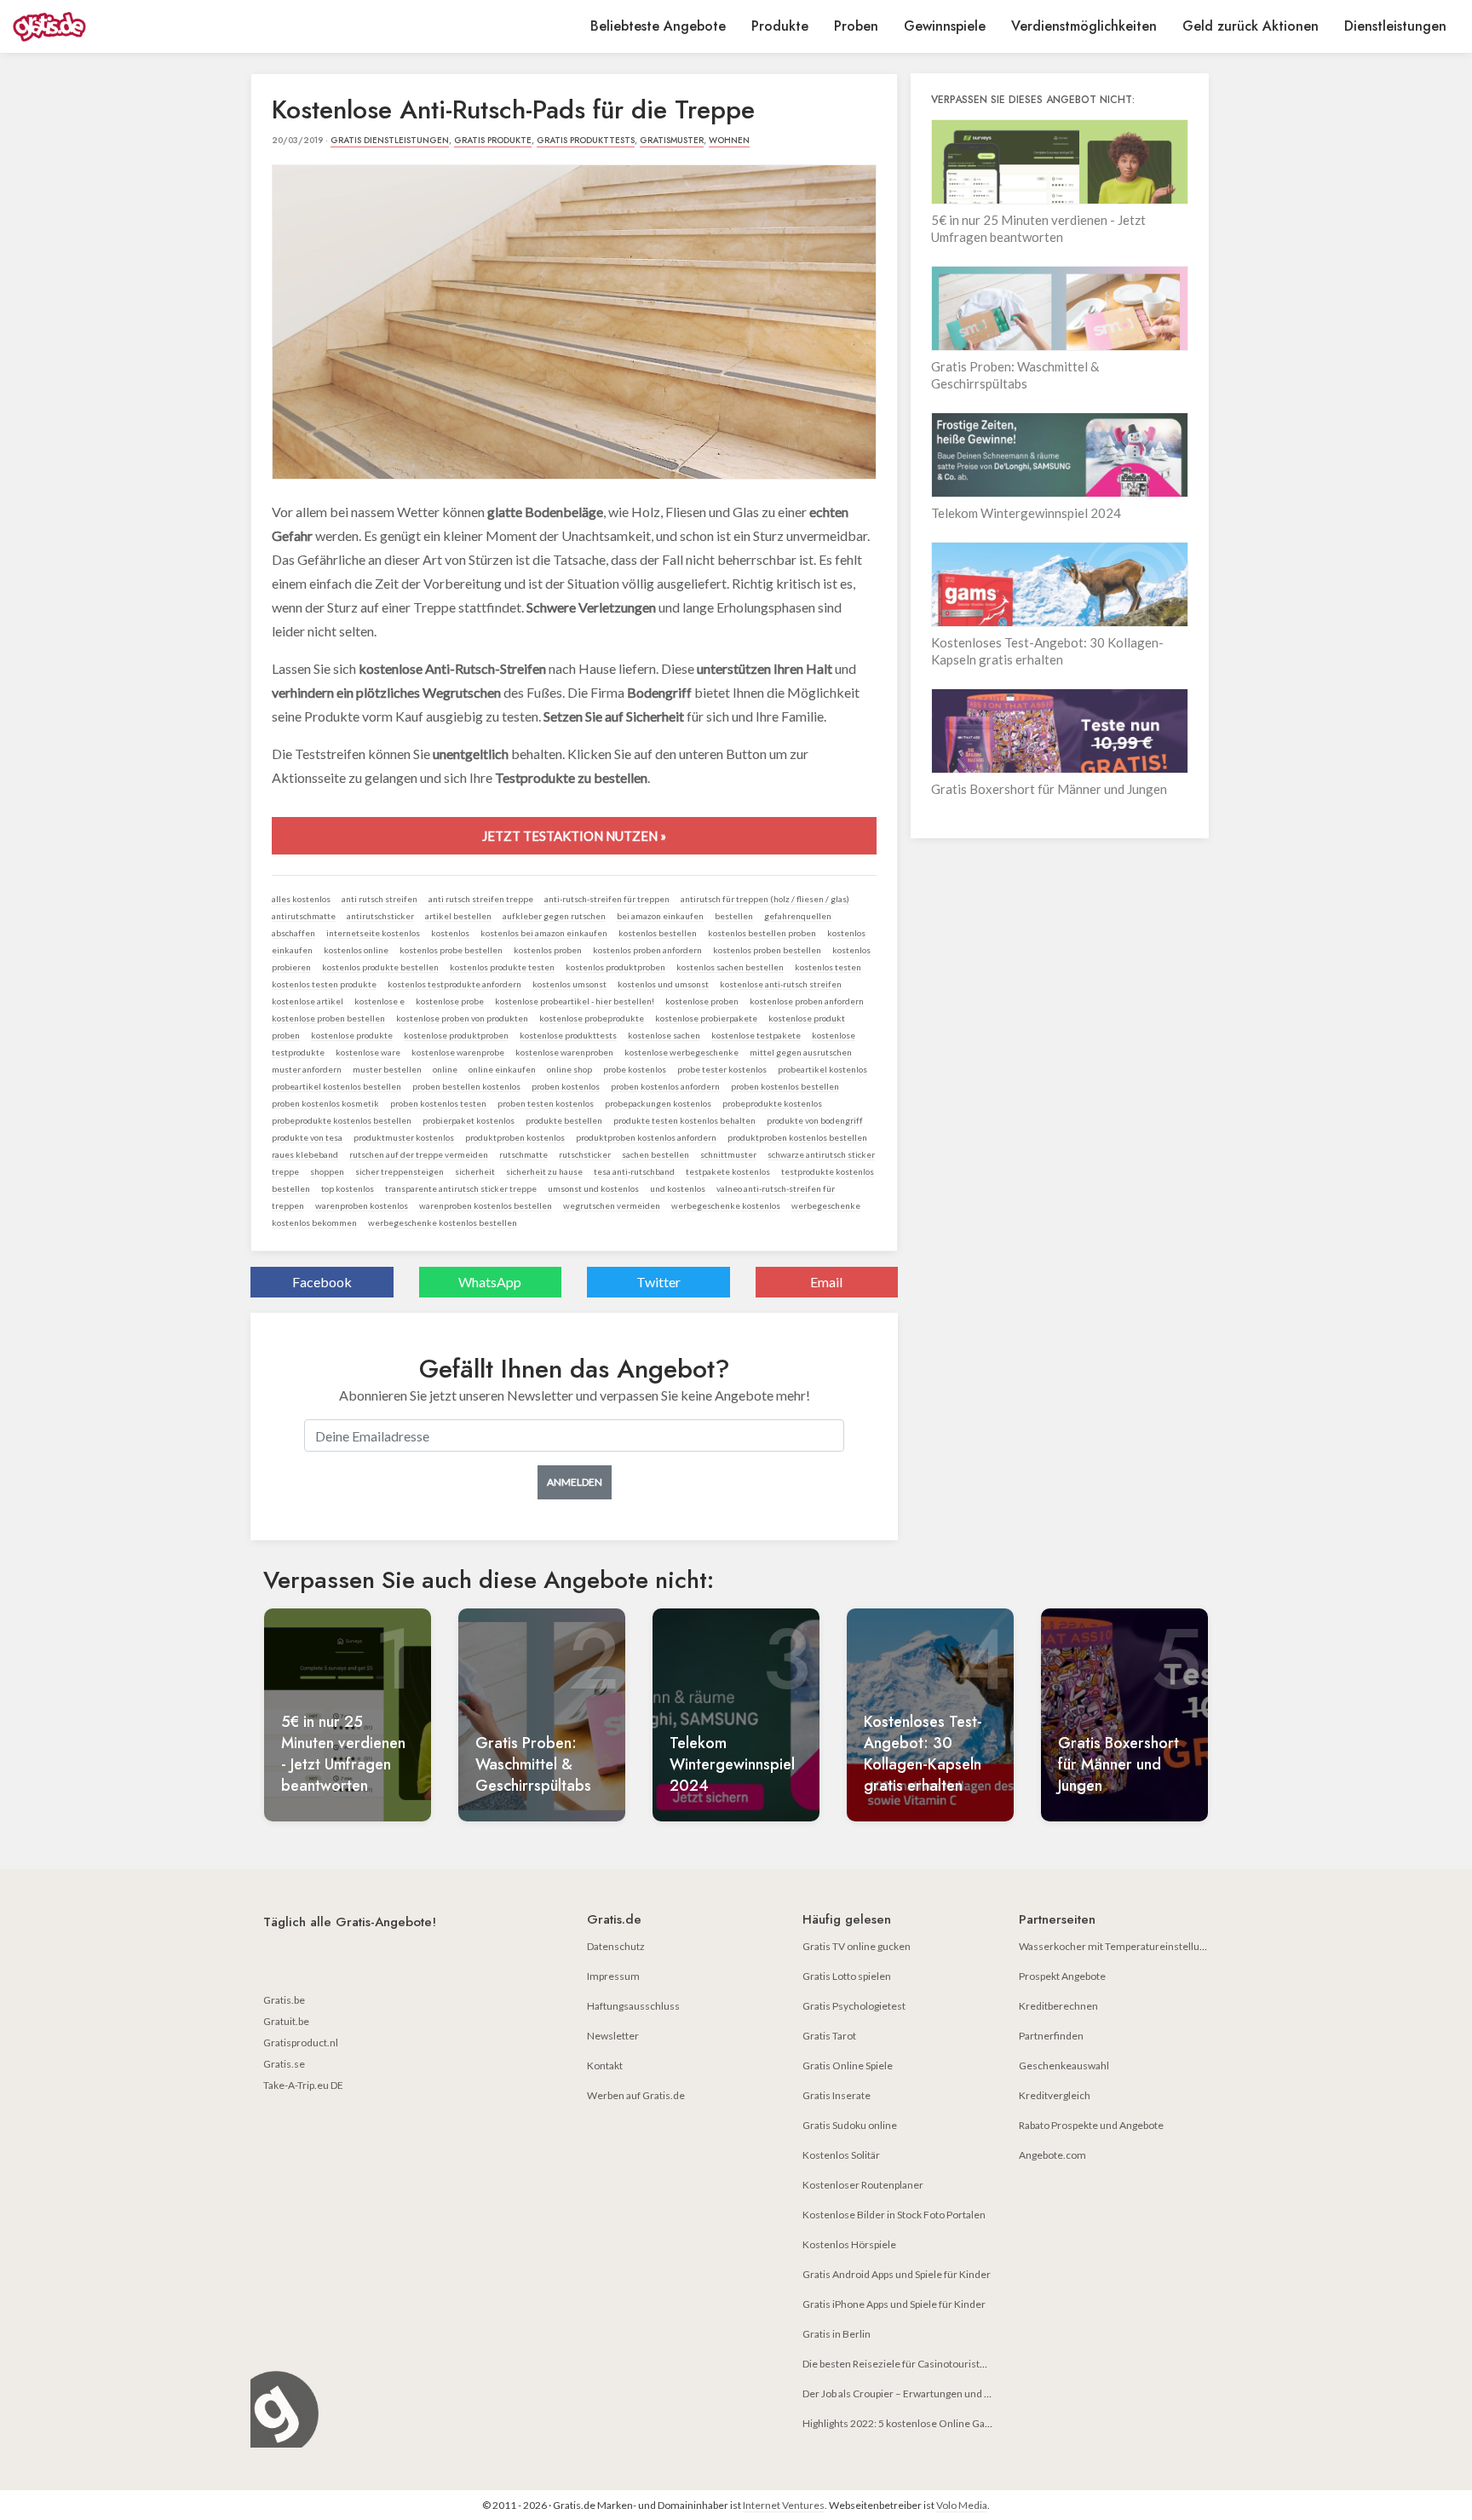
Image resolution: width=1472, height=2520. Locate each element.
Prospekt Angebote (1062, 1976)
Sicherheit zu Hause (544, 1171)
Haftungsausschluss (633, 2006)
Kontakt (605, 2065)
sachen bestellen (655, 1154)
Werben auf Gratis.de (636, 2095)
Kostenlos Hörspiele (849, 2244)
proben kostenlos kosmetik (325, 1103)
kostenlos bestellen (658, 933)
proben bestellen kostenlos (466, 1086)
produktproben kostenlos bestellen (797, 1137)
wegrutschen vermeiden (612, 1205)
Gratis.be (284, 2000)
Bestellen (734, 916)
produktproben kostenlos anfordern (646, 1137)
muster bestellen (387, 1069)
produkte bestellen (564, 1120)
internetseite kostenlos (373, 933)
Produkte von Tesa (307, 1137)
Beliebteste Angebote (658, 26)
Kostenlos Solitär (841, 2155)
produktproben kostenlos (515, 1137)
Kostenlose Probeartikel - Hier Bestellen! (575, 1001)
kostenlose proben (702, 1001)
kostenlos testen (828, 967)
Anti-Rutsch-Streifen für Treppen (607, 899)
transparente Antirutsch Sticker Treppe (461, 1188)
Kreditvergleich (1055, 2095)
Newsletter (613, 2036)
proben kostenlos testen (438, 1103)
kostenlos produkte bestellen (380, 967)
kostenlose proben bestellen (328, 1018)
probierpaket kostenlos (469, 1120)
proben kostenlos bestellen (785, 1086)
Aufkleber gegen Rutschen (554, 916)
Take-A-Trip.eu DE (303, 2085)
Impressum (613, 1976)
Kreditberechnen (1058, 2006)
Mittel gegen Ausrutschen (801, 1052)
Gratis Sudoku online (850, 2125)
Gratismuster (672, 140)
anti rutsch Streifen (379, 899)
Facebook (322, 1282)
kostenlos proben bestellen (767, 950)
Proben (856, 26)
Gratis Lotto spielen (847, 1976)
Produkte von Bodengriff (815, 1120)
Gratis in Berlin (837, 2334)
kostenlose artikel (308, 1001)
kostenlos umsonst (569, 984)
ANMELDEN (575, 1482)
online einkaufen (502, 1069)
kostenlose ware (368, 1052)
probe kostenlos (635, 1069)
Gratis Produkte (493, 140)
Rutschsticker (585, 1154)
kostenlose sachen (664, 1035)
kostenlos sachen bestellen (730, 967)
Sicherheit (475, 1171)
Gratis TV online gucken (857, 1946)
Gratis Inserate (837, 2095)
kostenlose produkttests (568, 1035)
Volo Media (962, 2505)
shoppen (327, 1171)
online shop (569, 1069)
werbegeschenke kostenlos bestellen (443, 1223)
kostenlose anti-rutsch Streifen (781, 984)
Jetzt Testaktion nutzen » (574, 836)
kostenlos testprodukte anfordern (454, 984)
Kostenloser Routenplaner (863, 2185)
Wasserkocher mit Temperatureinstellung (1115, 1946)
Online (445, 1069)
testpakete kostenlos (728, 1171)
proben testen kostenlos (546, 1103)
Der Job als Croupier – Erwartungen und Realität (910, 2393)
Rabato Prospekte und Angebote (1091, 2125)
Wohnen (729, 140)
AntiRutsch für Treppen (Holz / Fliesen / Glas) (765, 899)
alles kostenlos (301, 899)
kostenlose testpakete (756, 1035)
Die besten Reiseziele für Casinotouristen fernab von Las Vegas (945, 2364)
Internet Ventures (784, 2505)
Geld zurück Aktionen (1251, 26)
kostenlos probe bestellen (451, 950)
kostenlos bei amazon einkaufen (544, 933)
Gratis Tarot (829, 2036)
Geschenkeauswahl (1064, 2065)
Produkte (780, 26)
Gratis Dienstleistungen (390, 140)
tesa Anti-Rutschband (634, 1171)
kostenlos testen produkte (324, 984)
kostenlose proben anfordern (807, 1001)
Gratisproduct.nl (301, 2042)
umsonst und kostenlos (593, 1188)
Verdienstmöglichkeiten (1084, 26)
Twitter (658, 1282)
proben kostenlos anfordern (665, 1086)
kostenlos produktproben (615, 967)
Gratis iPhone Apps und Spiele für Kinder (894, 2304)
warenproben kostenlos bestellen (486, 1205)
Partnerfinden (1051, 2036)
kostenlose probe (450, 1001)
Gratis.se (284, 2064)
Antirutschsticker (380, 916)
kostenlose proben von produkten (462, 1018)
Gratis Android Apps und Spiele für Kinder (897, 2274)
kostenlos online (356, 950)
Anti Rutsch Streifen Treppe (481, 899)
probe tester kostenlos (722, 1069)
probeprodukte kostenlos (772, 1103)
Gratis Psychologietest (854, 2006)
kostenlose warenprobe (458, 1052)
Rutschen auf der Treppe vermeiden (419, 1154)
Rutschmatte (523, 1154)
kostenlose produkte (352, 1035)
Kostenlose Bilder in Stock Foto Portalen (894, 2215)
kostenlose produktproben (456, 1035)
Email (826, 1282)
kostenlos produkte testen (502, 967)
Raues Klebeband (305, 1154)
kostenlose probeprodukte (592, 1018)
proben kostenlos (566, 1086)
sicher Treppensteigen (400, 1171)
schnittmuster (728, 1154)
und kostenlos (678, 1188)
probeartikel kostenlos (822, 1069)
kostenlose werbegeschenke (681, 1052)
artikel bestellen (458, 916)
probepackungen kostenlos (658, 1103)
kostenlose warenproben (564, 1052)
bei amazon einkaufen (660, 916)
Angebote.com (1052, 2155)
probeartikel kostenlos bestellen (336, 1086)
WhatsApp (490, 1282)
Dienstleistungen (1395, 26)
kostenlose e (379, 1001)
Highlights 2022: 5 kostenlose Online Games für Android (931, 2423)
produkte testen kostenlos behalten (684, 1120)
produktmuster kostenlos (404, 1137)
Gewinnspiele (945, 26)
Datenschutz (616, 1946)
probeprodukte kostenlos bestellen (342, 1120)
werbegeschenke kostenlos (726, 1205)
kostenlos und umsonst (663, 984)
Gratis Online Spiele (848, 2065)
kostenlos (450, 933)
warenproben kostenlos (362, 1205)
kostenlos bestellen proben (762, 933)
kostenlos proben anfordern (647, 950)
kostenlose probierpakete (706, 1018)
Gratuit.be (286, 2021)
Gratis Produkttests (586, 140)
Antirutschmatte (304, 916)
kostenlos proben (548, 950)
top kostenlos (348, 1188)
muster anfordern (307, 1069)
